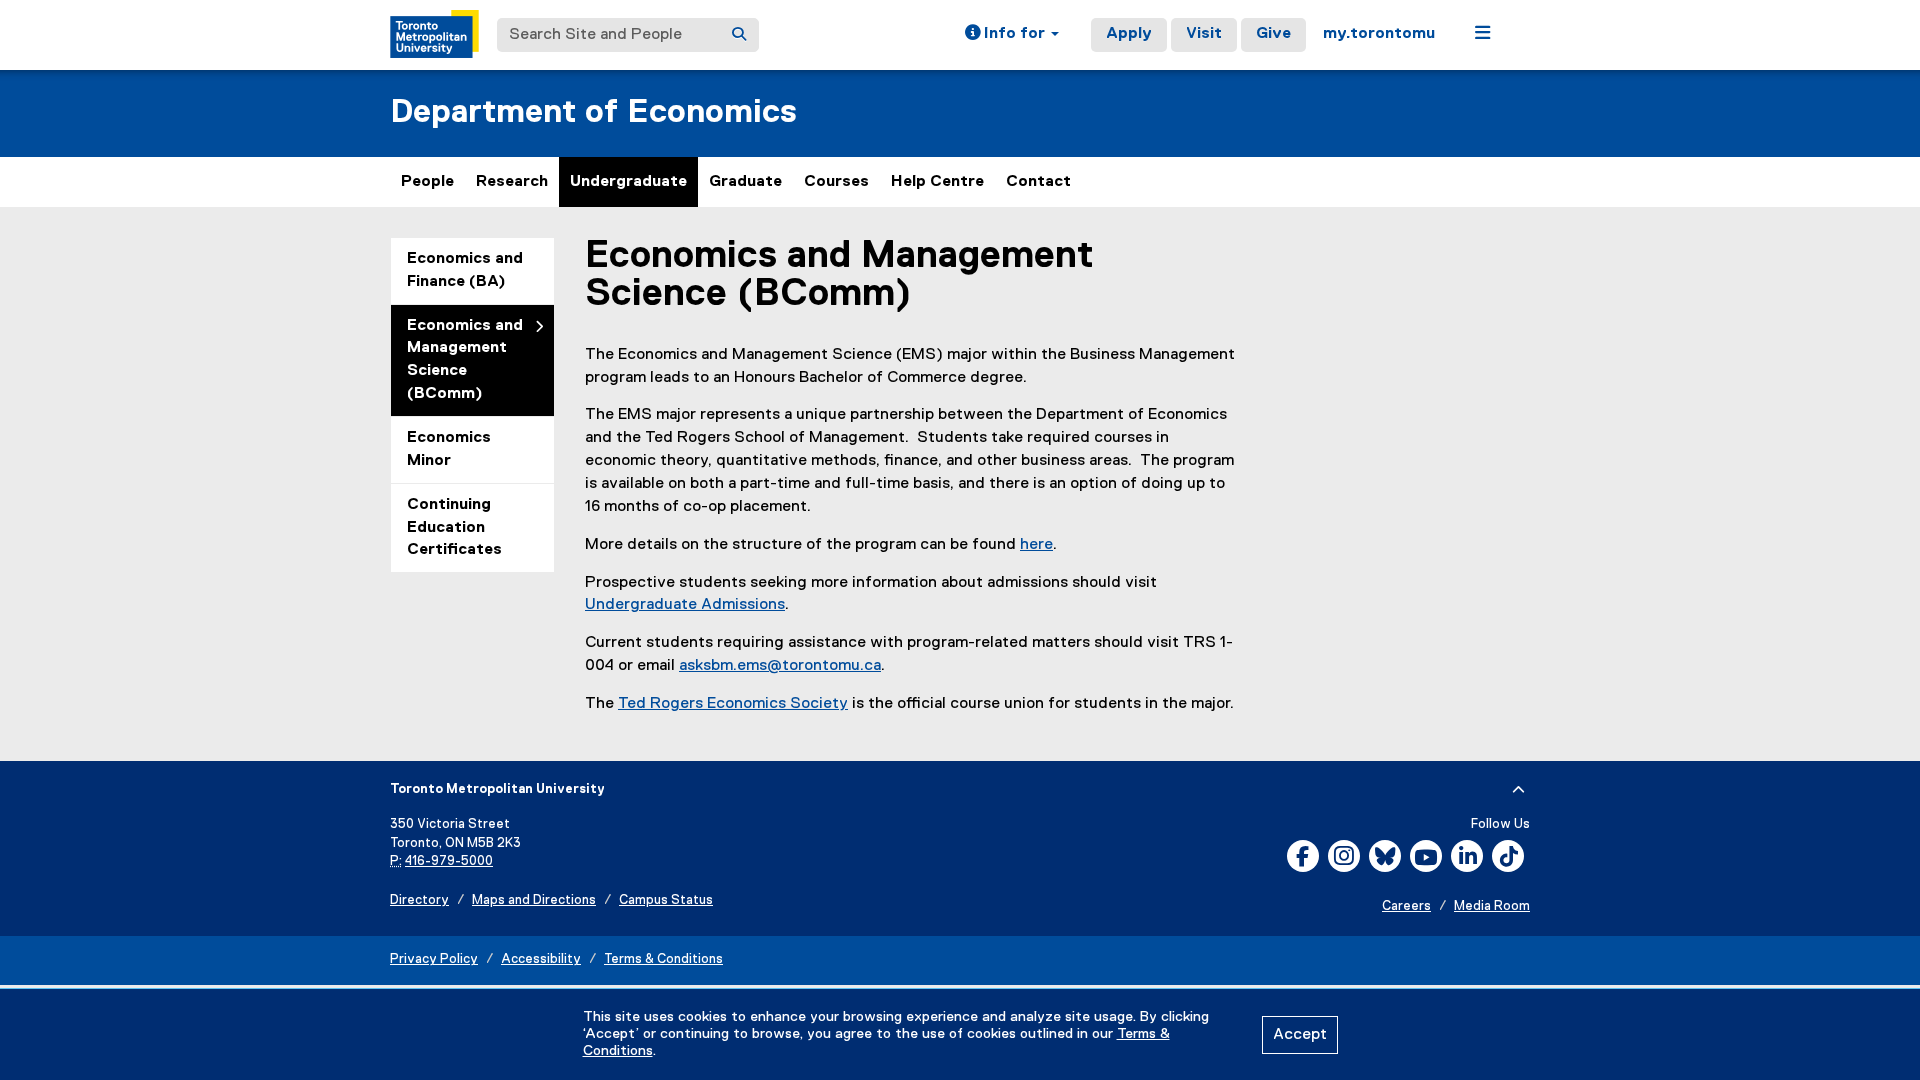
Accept (1300, 1035)
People (427, 182)
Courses (836, 182)
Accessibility (541, 959)
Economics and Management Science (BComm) (465, 360)
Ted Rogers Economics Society (733, 704)
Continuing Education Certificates (454, 528)
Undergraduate (628, 182)
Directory (419, 900)
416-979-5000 (449, 861)
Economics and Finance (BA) (465, 270)
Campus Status (666, 900)
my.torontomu (1379, 34)
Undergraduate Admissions (685, 605)
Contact (1038, 182)
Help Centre (937, 182)
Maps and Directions (534, 900)
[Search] (739, 35)
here (1036, 545)
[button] (1012, 35)
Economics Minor (449, 449)
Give (1273, 34)
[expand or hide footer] (1518, 790)
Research (512, 182)
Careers (1406, 906)
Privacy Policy (434, 959)
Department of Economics (593, 112)
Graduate (745, 182)
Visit (1204, 34)
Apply (1129, 34)
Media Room (1492, 906)
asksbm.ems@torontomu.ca (780, 666)
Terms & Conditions (663, 959)
